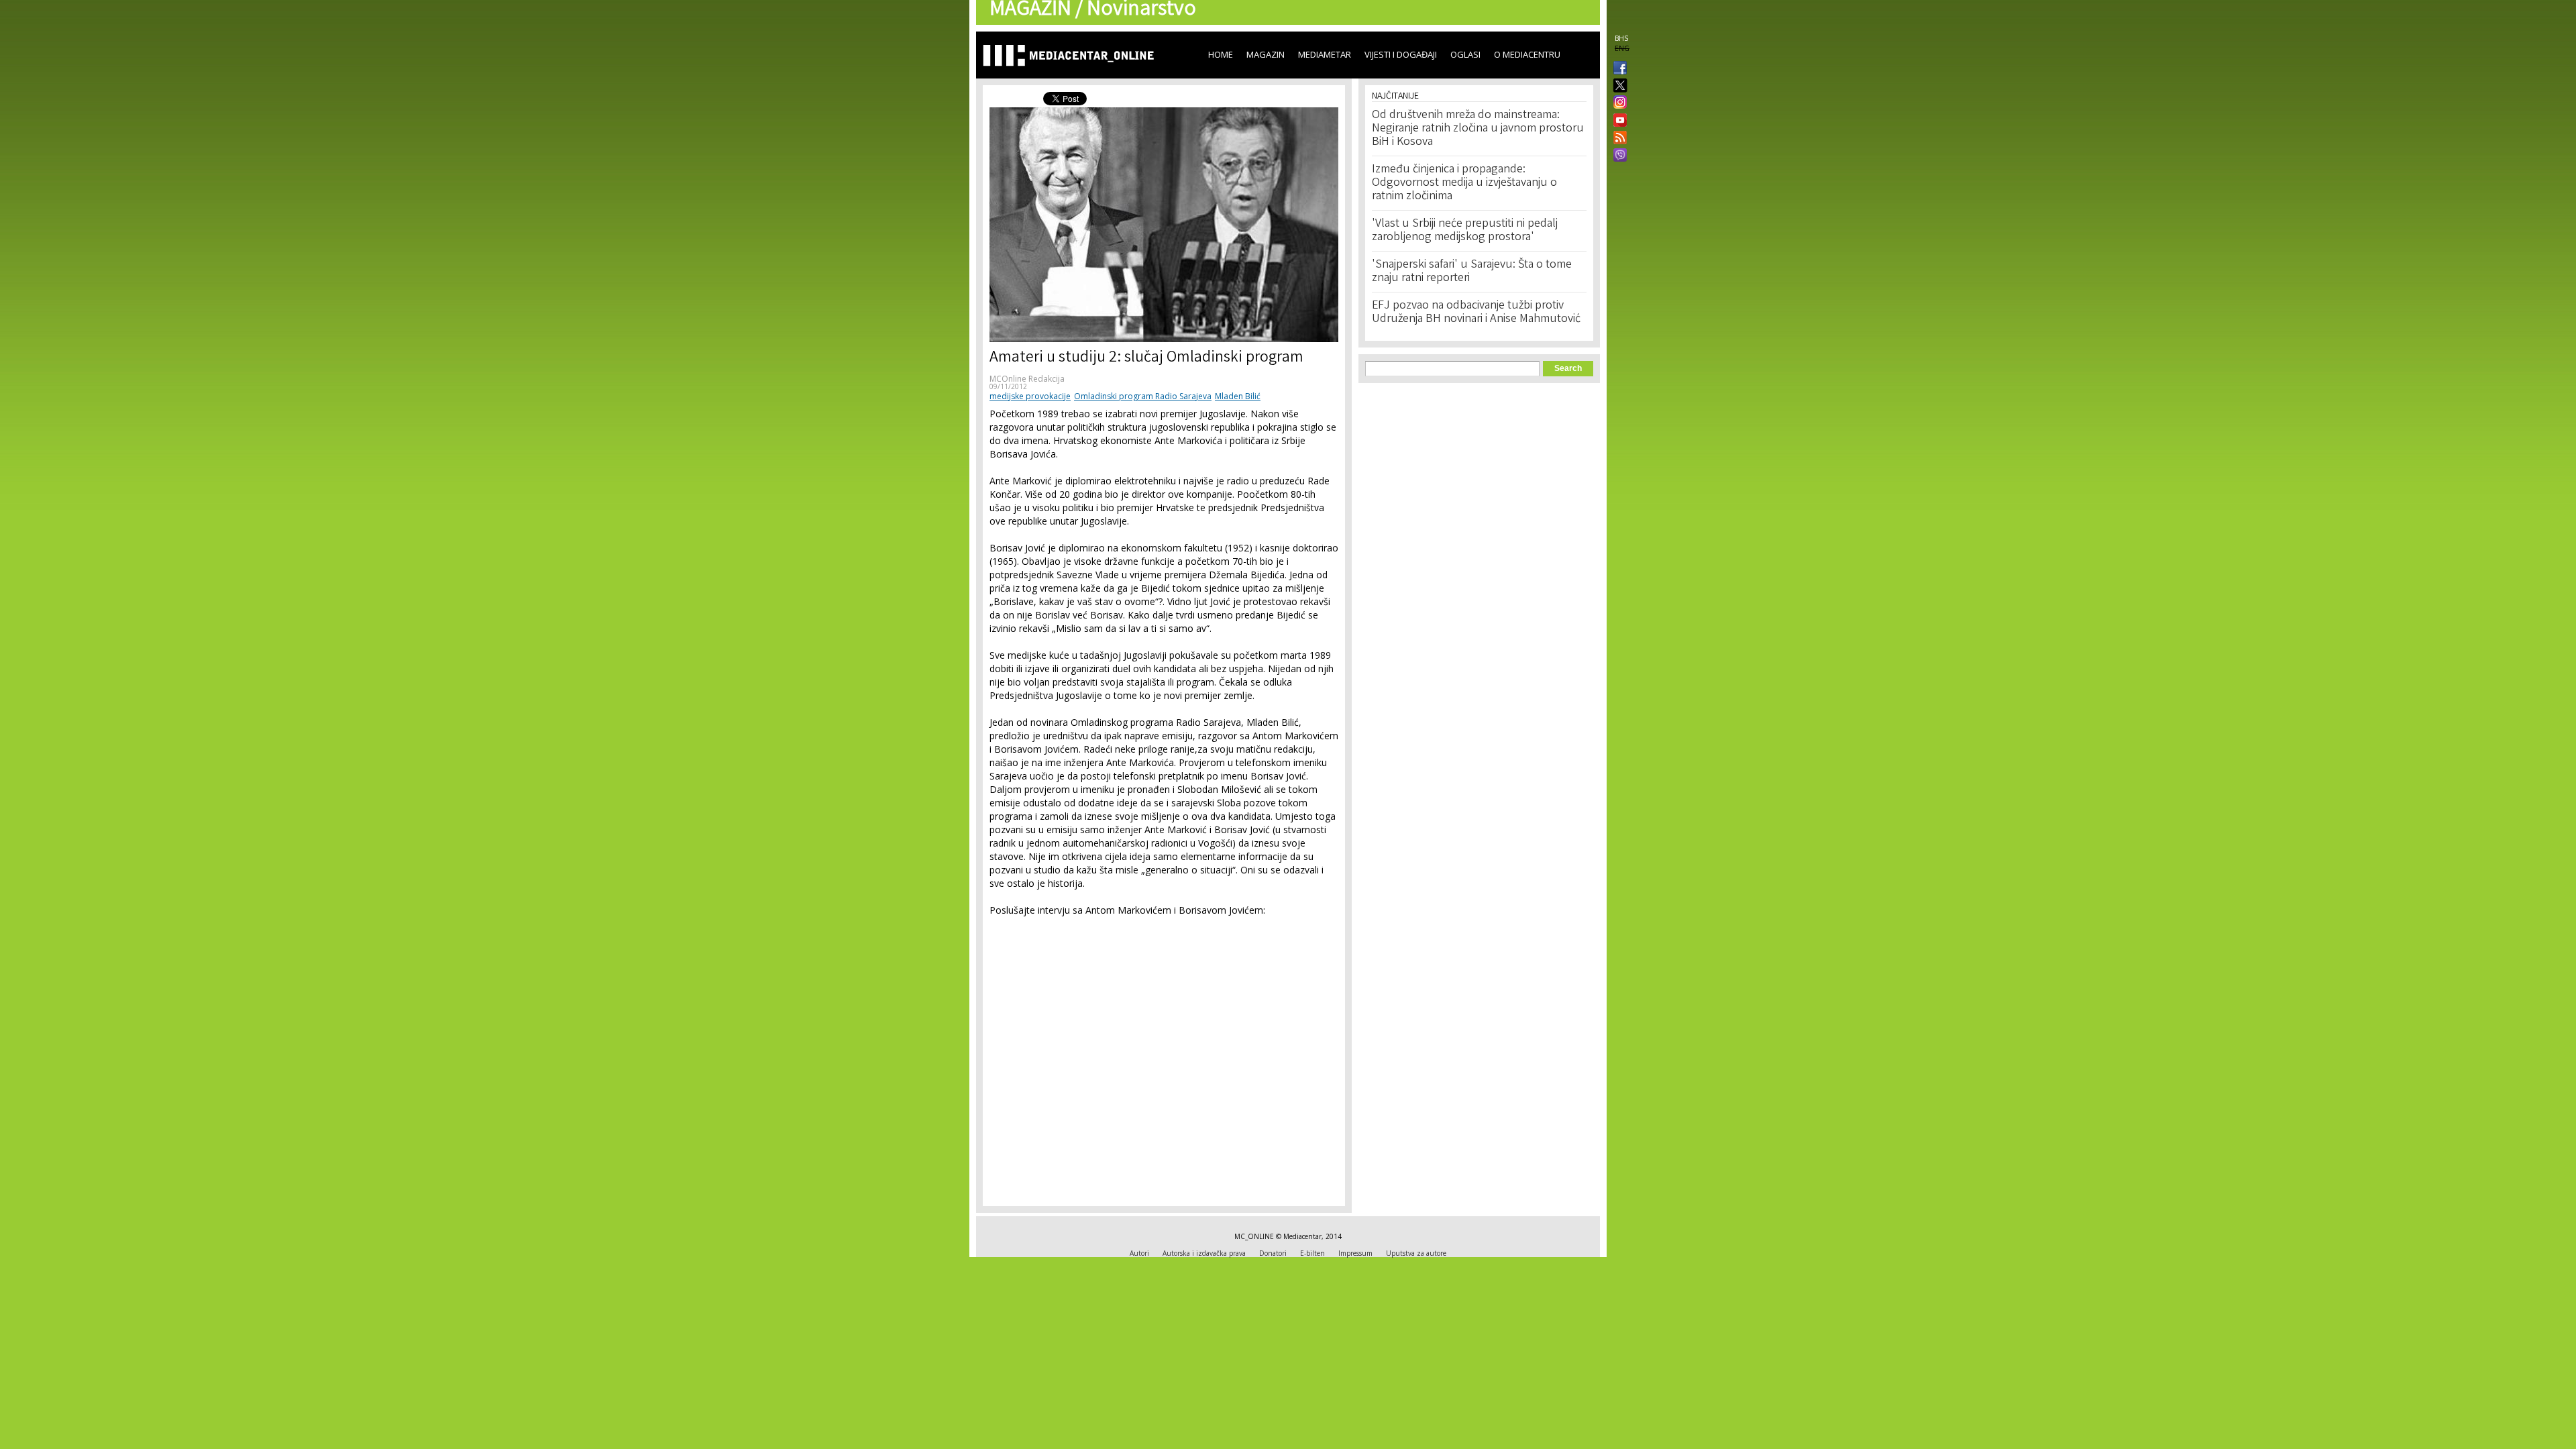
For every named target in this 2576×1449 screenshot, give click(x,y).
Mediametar (1325, 54)
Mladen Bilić (1238, 396)
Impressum (1355, 1253)
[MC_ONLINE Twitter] (1617, 86)
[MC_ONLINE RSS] (1617, 139)
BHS (1621, 38)
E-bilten (1312, 1253)
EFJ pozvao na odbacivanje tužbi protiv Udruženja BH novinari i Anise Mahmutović (1476, 313)
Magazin (1266, 54)
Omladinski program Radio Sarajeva (1143, 396)
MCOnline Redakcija (1027, 379)
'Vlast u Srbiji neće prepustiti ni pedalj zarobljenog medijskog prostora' (1465, 231)
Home (1221, 54)
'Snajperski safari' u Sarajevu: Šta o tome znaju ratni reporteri (1472, 272)
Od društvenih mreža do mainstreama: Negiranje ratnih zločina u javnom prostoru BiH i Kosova (1478, 129)
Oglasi (1465, 54)
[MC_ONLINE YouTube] (1617, 120)
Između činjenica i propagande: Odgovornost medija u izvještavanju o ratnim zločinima (1464, 183)
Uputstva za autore (1416, 1253)
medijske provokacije (1030, 396)
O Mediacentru (1527, 54)
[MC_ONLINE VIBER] (1617, 156)
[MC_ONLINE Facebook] (1617, 69)
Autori (1139, 1253)
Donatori (1273, 1253)
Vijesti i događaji (1401, 54)
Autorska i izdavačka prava (1204, 1253)
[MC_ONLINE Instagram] (1617, 103)
